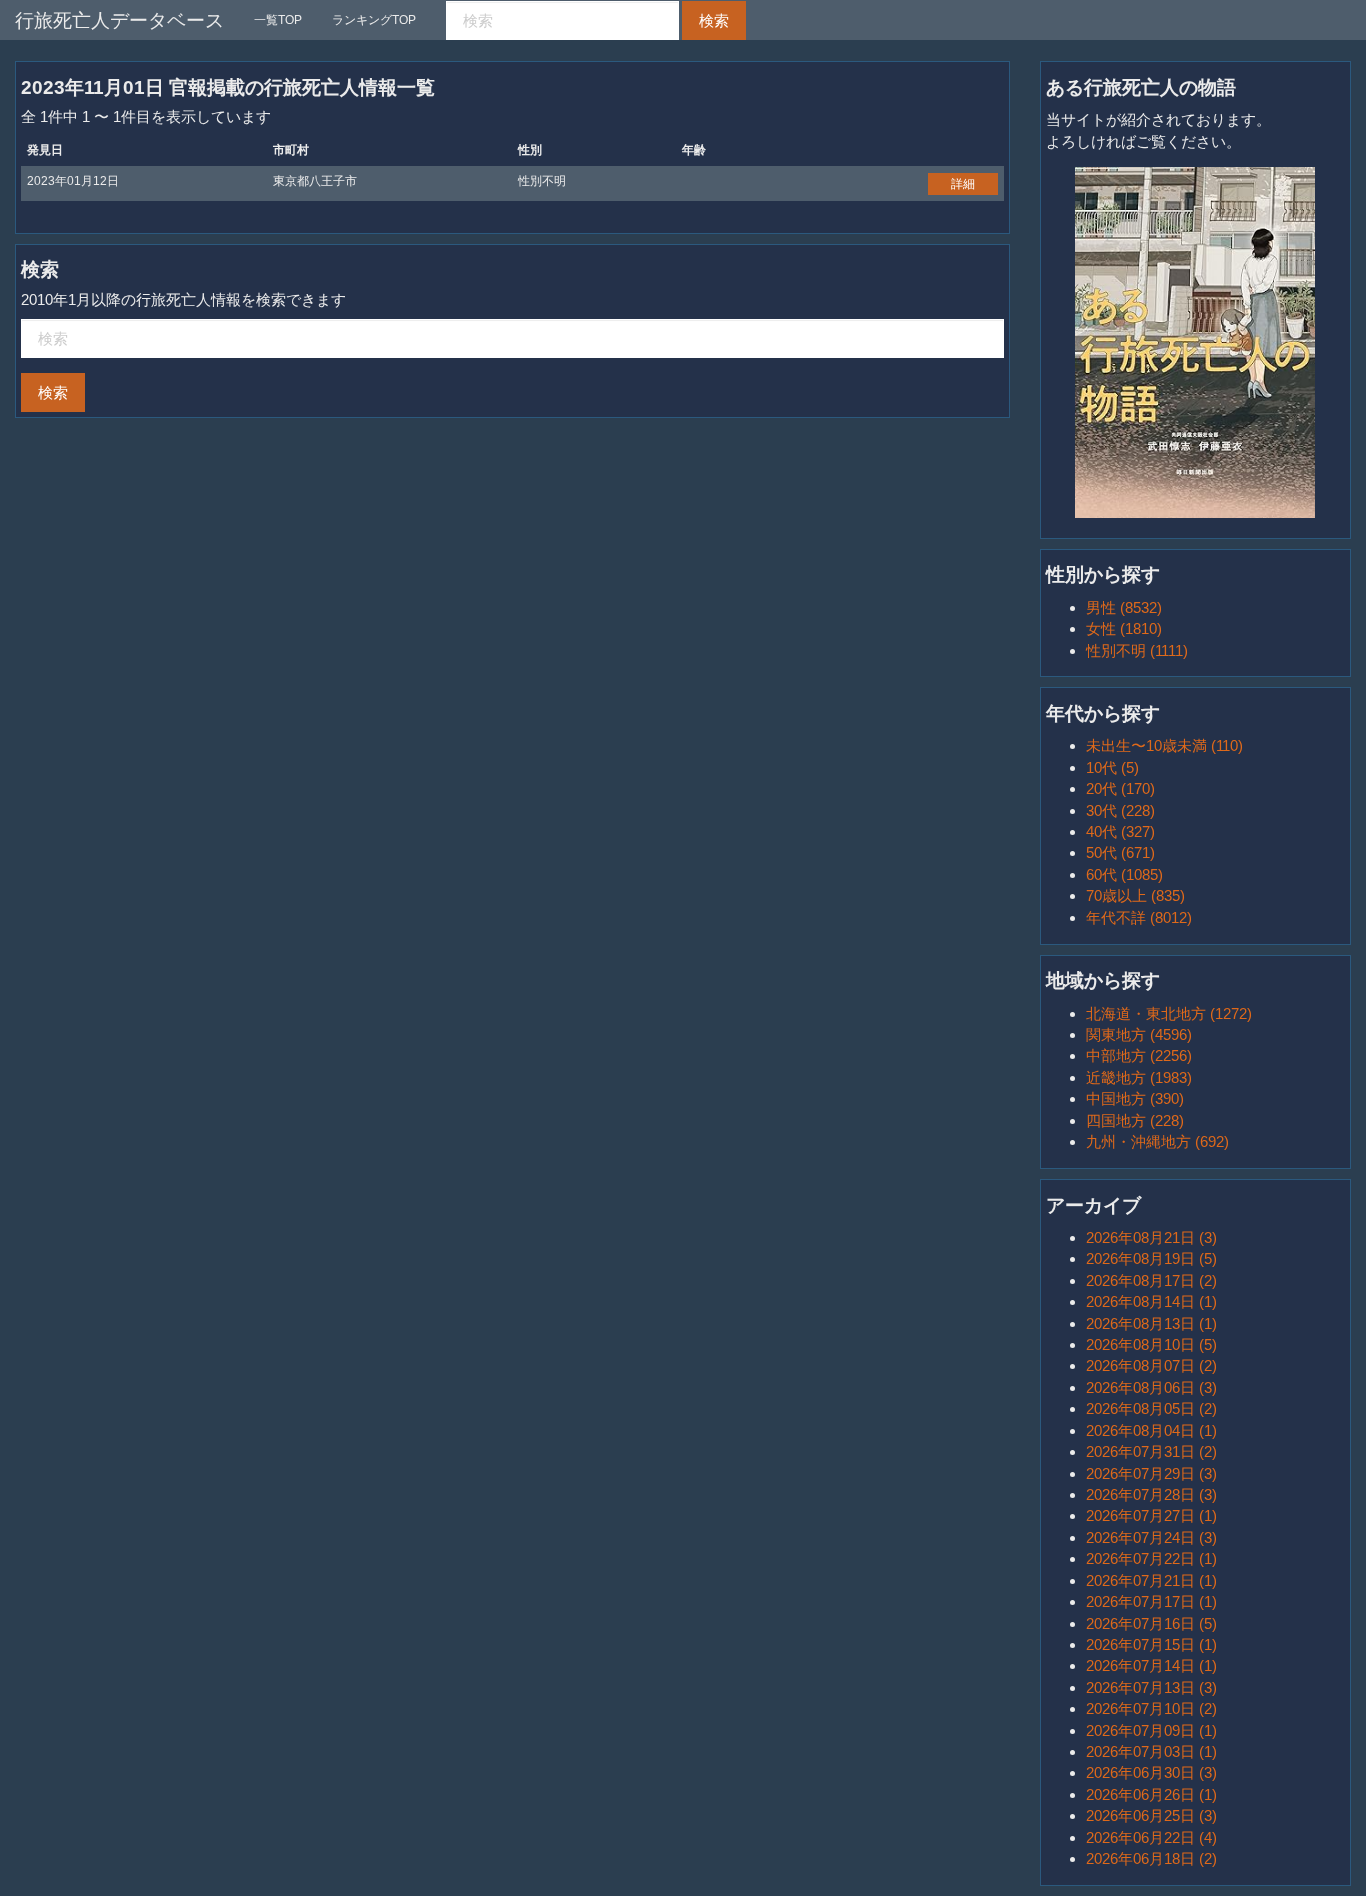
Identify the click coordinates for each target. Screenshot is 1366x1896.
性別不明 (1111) (1137, 650)
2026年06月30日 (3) (1151, 1772)
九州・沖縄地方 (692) (1157, 1141)
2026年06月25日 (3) (1151, 1815)
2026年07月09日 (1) (1151, 1730)
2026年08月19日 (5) (1151, 1258)
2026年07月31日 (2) (1151, 1451)
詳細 (963, 184)
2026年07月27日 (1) (1151, 1515)
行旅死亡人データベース (119, 20)
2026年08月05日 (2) (1151, 1408)
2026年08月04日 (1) (1151, 1430)
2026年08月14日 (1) (1151, 1301)
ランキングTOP (374, 20)
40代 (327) (1120, 831)
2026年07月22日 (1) (1151, 1558)
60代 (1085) (1124, 874)
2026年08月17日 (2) (1151, 1280)
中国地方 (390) (1135, 1098)
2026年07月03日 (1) (1151, 1751)
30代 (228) (1120, 810)
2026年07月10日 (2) (1151, 1708)
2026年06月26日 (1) (1151, 1794)
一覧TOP (278, 20)
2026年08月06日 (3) (1151, 1387)
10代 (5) (1112, 767)
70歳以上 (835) (1135, 895)
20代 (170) (1120, 788)
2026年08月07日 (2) (1151, 1365)
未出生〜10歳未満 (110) (1164, 745)
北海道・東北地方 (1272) (1169, 1013)
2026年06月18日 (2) (1151, 1858)
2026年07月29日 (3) (1151, 1473)
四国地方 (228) (1135, 1120)
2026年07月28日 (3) (1151, 1494)
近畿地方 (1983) (1139, 1077)
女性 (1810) (1124, 628)
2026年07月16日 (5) (1151, 1623)
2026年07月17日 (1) (1151, 1601)
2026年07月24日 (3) (1151, 1537)
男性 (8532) (1124, 607)
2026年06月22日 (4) (1151, 1837)
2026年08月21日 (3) (1151, 1237)
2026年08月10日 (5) (1151, 1344)
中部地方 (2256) (1139, 1055)
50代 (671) (1120, 852)
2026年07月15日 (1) (1151, 1644)
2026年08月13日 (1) (1151, 1323)
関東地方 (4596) (1139, 1034)
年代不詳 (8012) (1139, 917)
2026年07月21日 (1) (1151, 1580)
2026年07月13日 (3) (1151, 1687)
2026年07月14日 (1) (1151, 1665)
